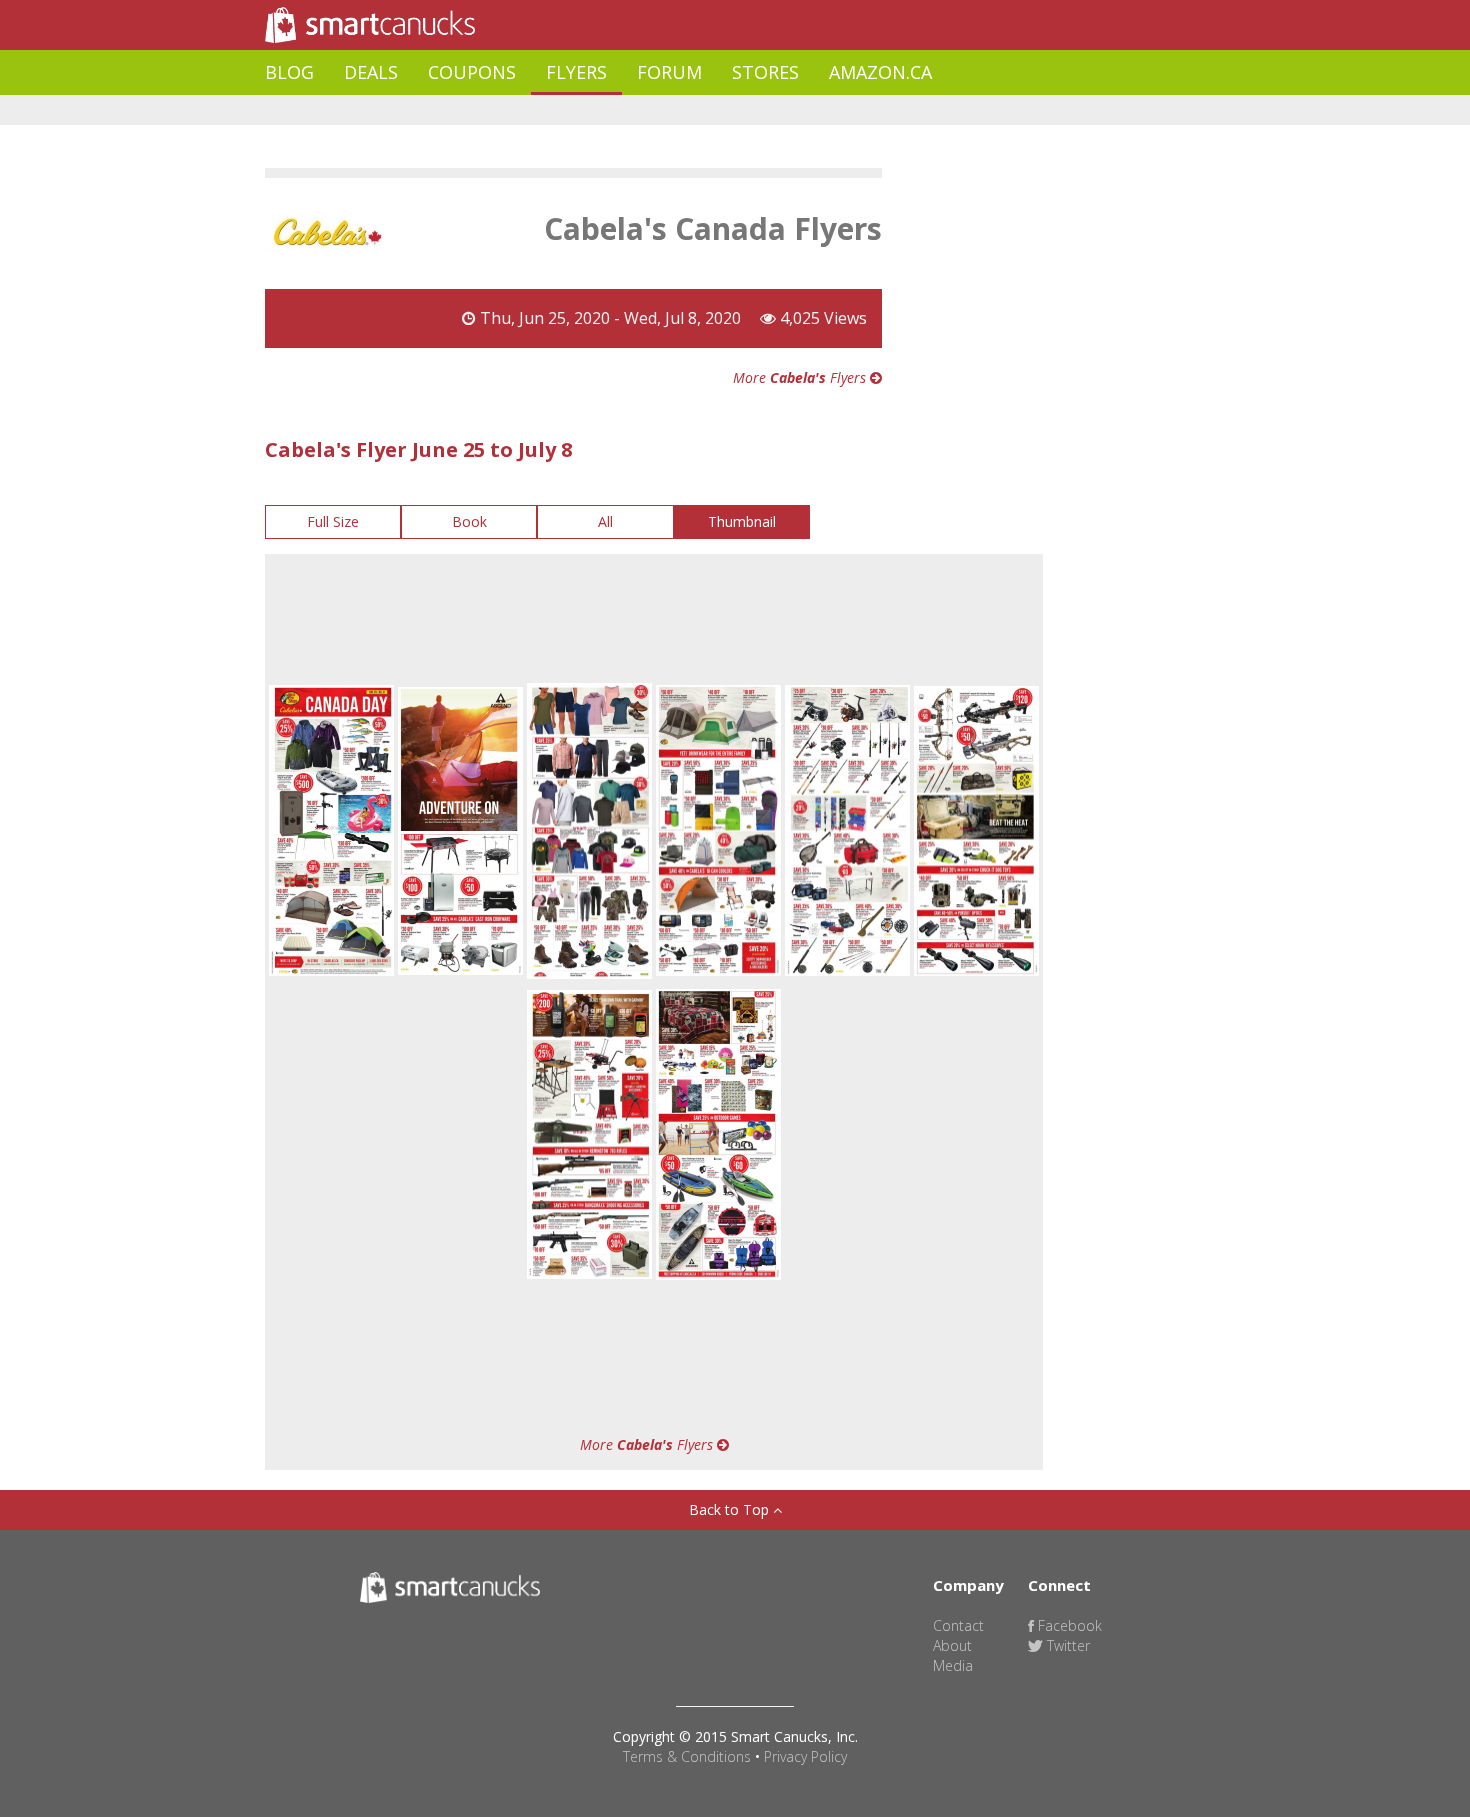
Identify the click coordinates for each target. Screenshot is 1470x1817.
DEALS (371, 72)
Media (953, 1665)
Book (469, 521)
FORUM (669, 72)
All (605, 521)
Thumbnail (742, 521)
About (952, 1645)
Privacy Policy (805, 1756)
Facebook (1068, 1625)
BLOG (289, 72)
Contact (958, 1625)
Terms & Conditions (687, 1756)
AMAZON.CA (880, 72)
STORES (765, 72)
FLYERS (576, 72)
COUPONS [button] (472, 72)
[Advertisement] (629, 110)
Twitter (1066, 1645)
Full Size (333, 521)
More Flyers (801, 377)
